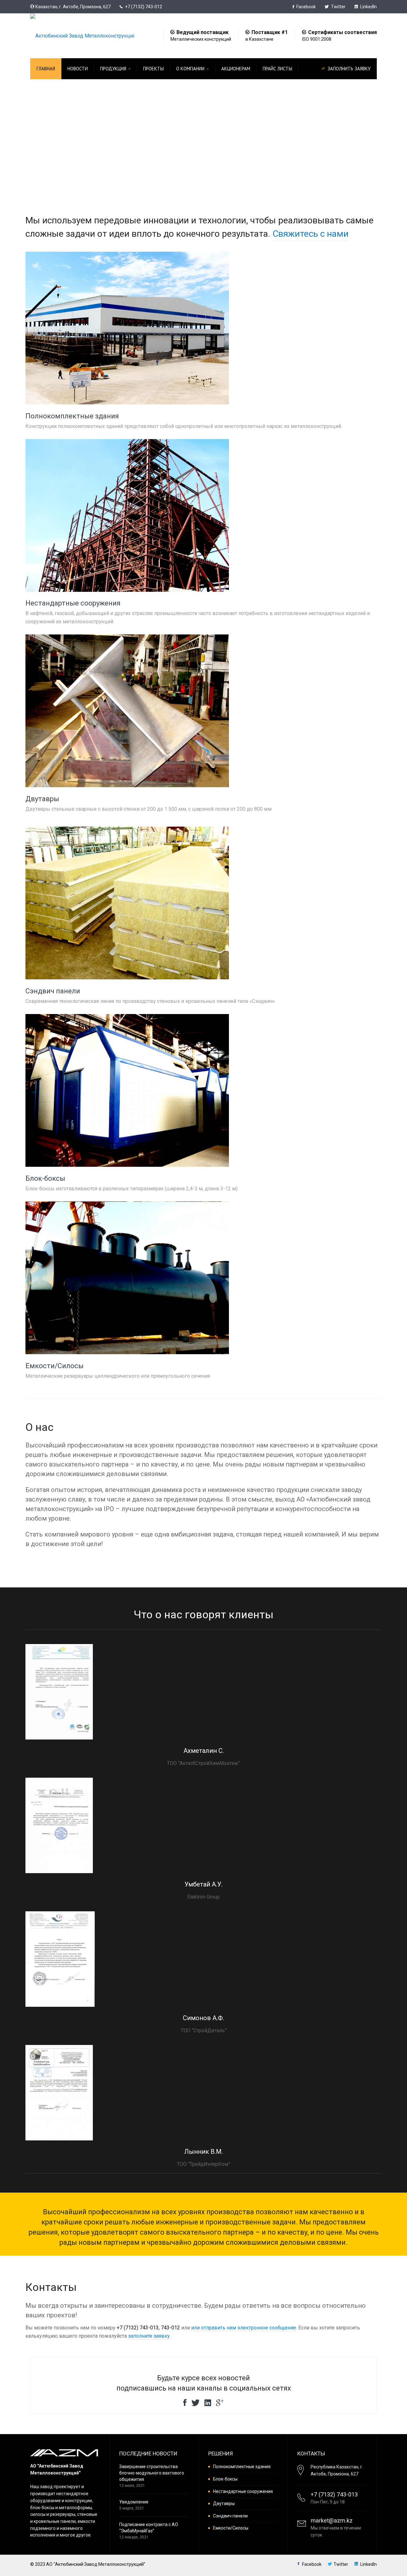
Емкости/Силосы (55, 1366)
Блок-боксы (45, 1178)
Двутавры (42, 799)
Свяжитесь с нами (310, 234)
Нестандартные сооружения (73, 603)
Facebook (306, 7)
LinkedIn (368, 7)
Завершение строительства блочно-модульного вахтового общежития (152, 2473)
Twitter (338, 7)
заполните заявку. (149, 2336)
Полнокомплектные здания (72, 416)
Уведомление (134, 2502)
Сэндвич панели (53, 991)
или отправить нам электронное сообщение (244, 2328)
